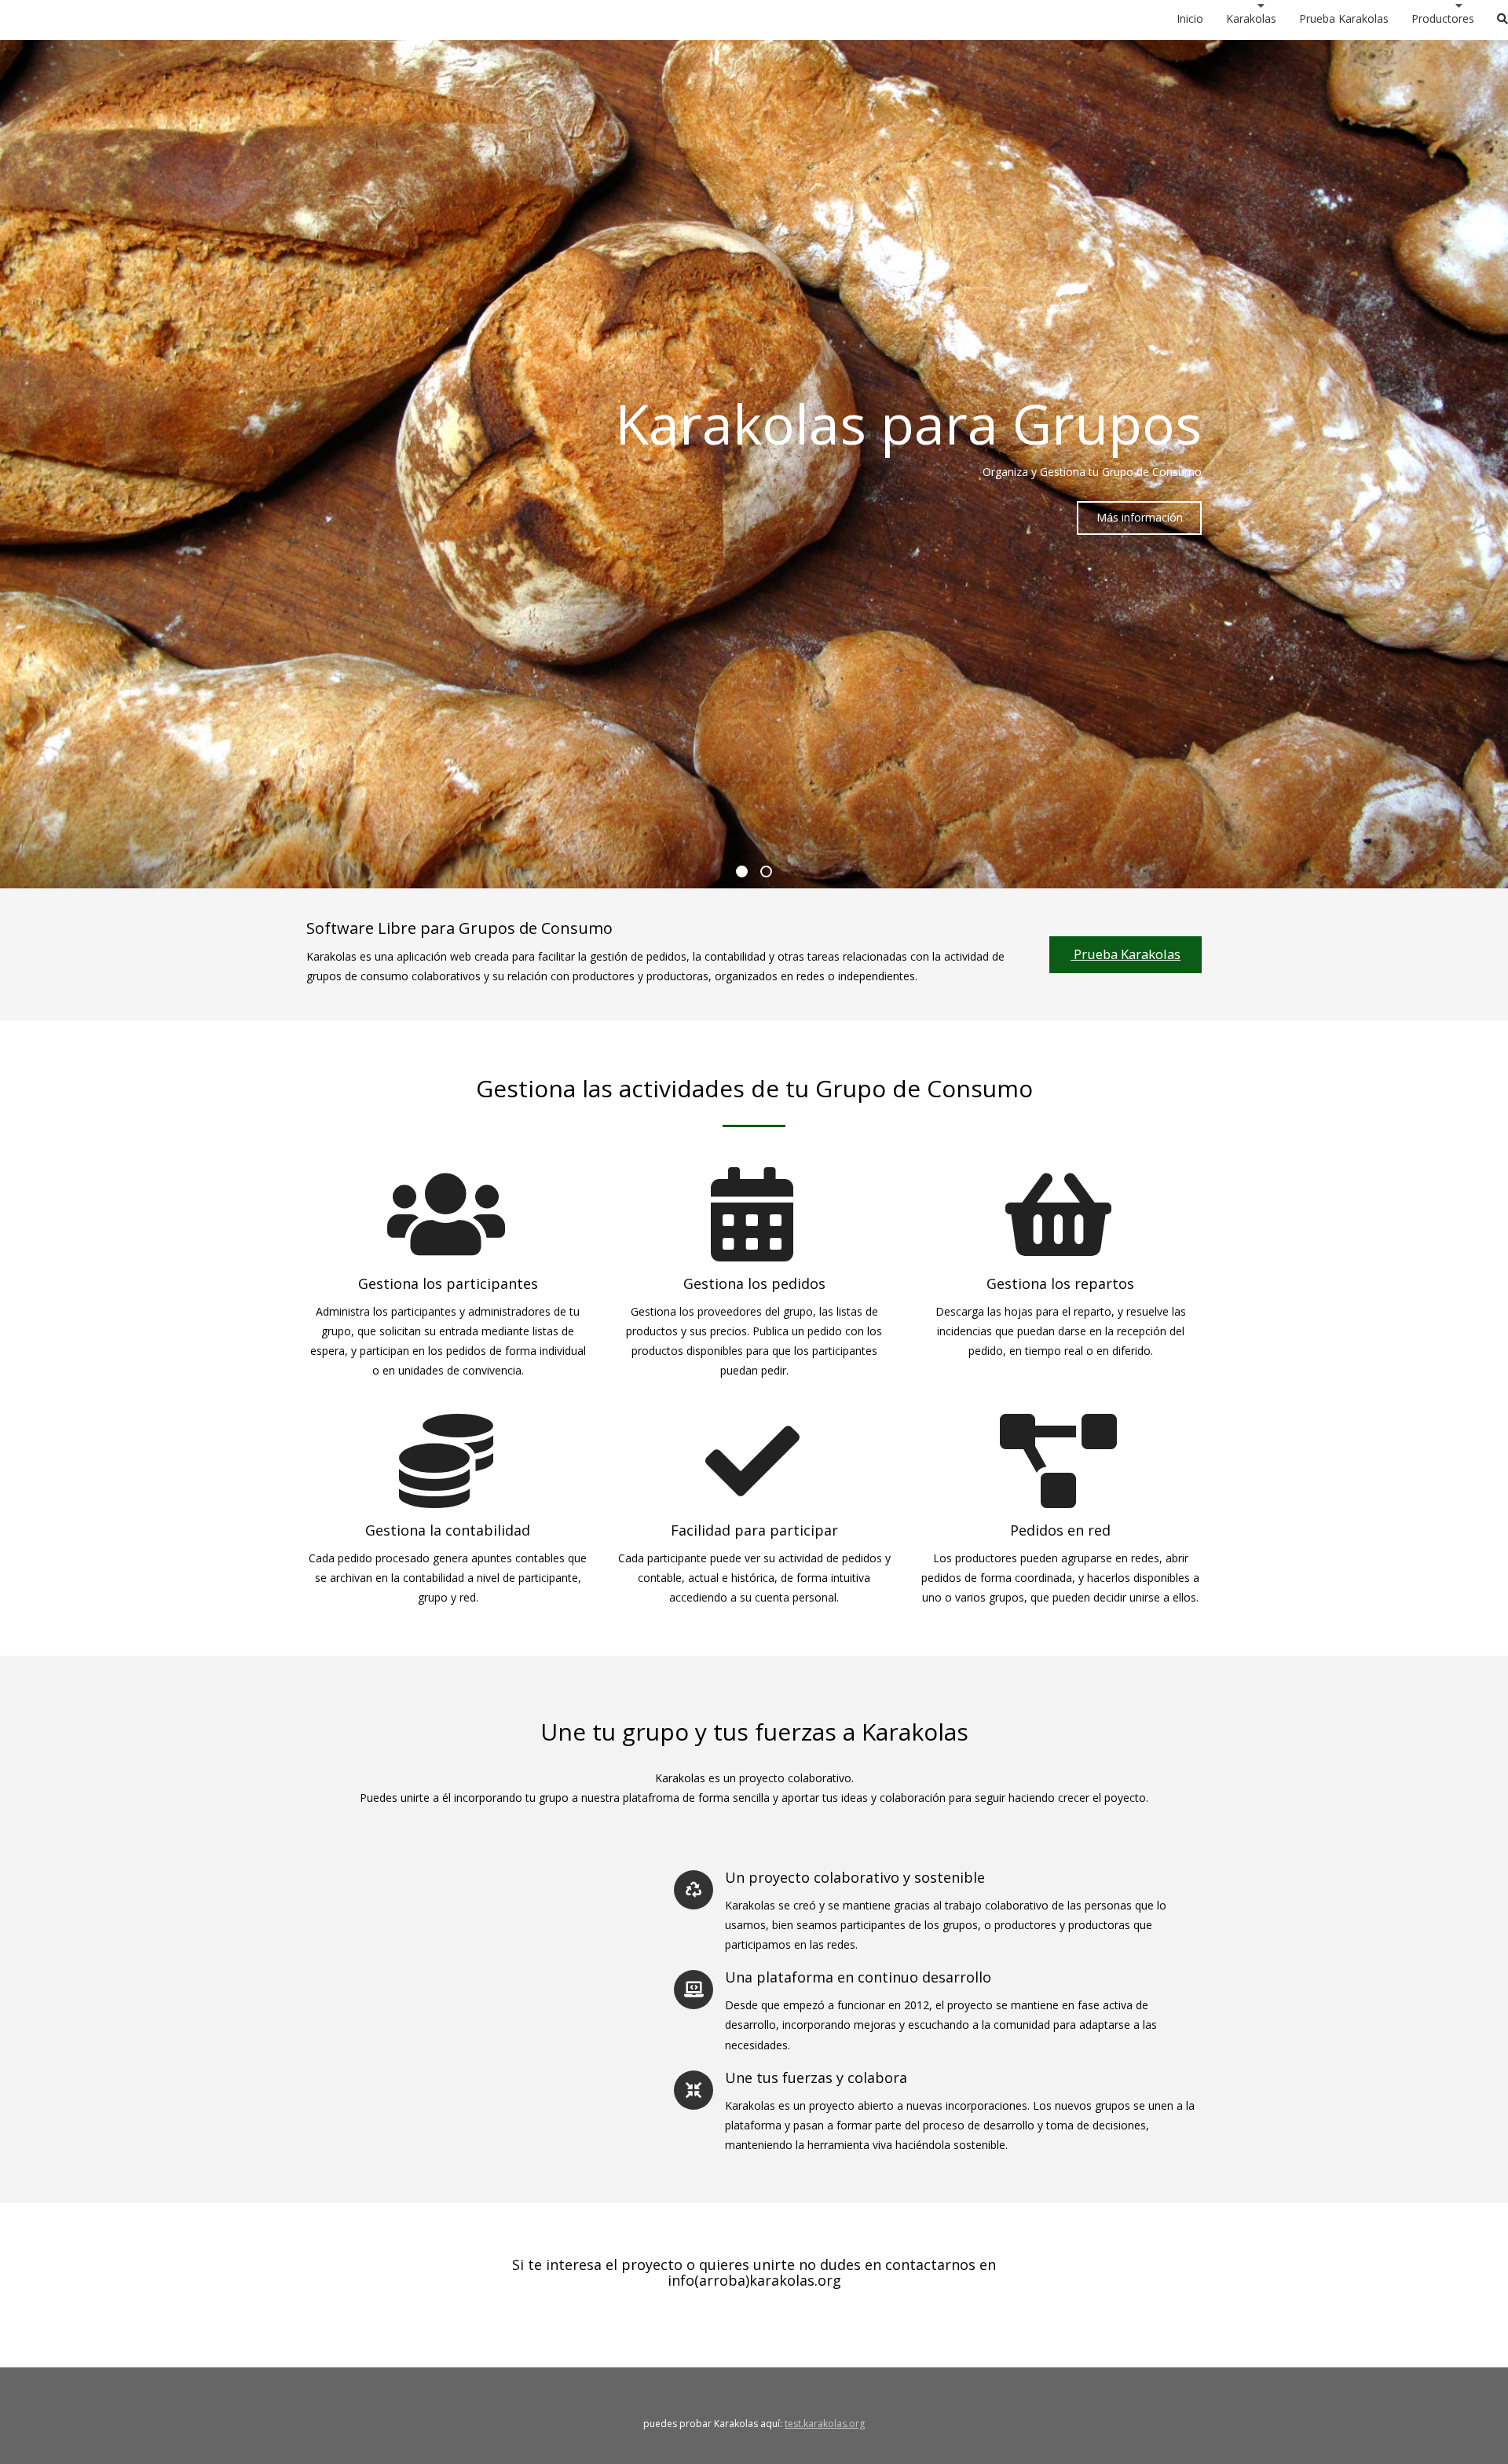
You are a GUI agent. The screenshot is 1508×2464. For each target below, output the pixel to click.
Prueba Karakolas (1126, 954)
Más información (1140, 517)
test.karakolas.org (825, 2424)
